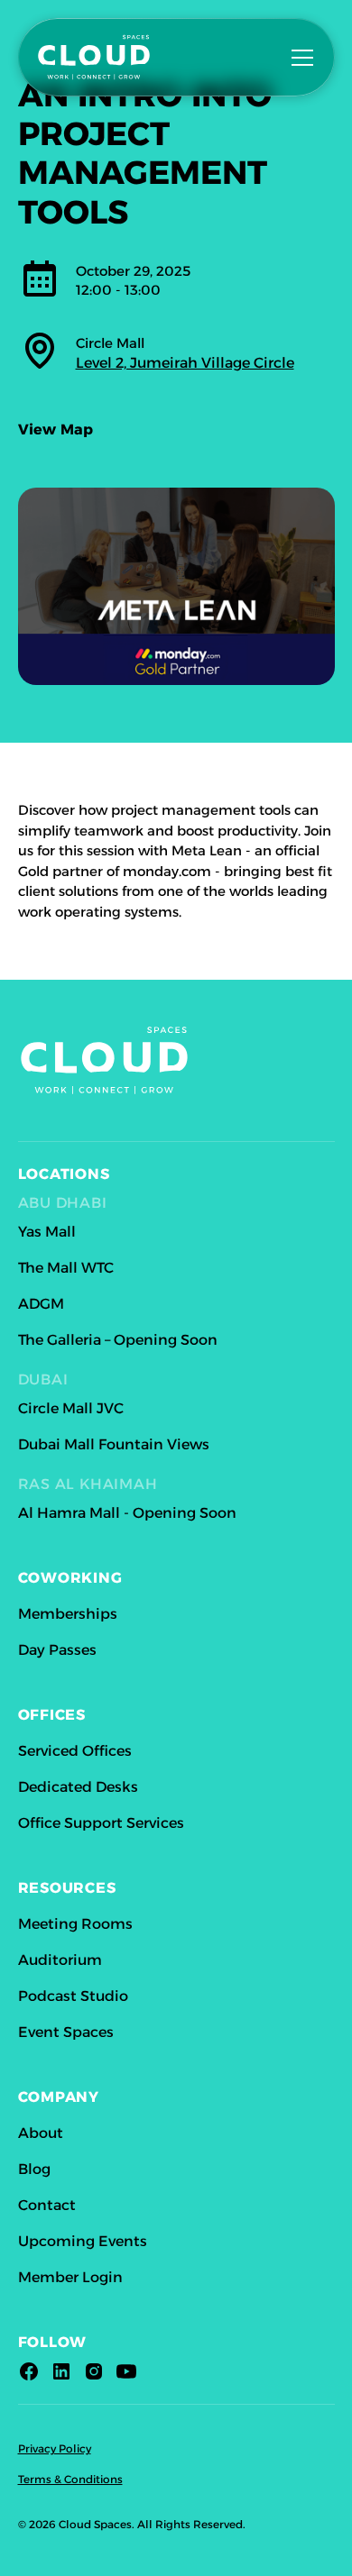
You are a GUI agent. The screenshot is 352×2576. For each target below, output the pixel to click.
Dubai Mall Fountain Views (114, 1444)
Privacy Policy (55, 2448)
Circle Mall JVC (71, 1408)
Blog (34, 2169)
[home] (119, 57)
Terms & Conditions (70, 2479)
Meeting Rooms (75, 1924)
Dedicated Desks (78, 1787)
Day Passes (57, 1650)
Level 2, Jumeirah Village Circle (185, 363)
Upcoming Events (83, 2241)
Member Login (70, 2277)
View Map (56, 429)
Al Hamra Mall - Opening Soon (127, 1513)
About (41, 2133)
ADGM (41, 1304)
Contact (47, 2205)
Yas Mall (47, 1232)
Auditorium (60, 1960)
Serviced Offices (75, 1751)
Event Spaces (66, 2032)
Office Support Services (101, 1823)
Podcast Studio (73, 1996)
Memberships (68, 1614)
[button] (299, 58)
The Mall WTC (66, 1268)
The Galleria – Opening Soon (118, 1340)
